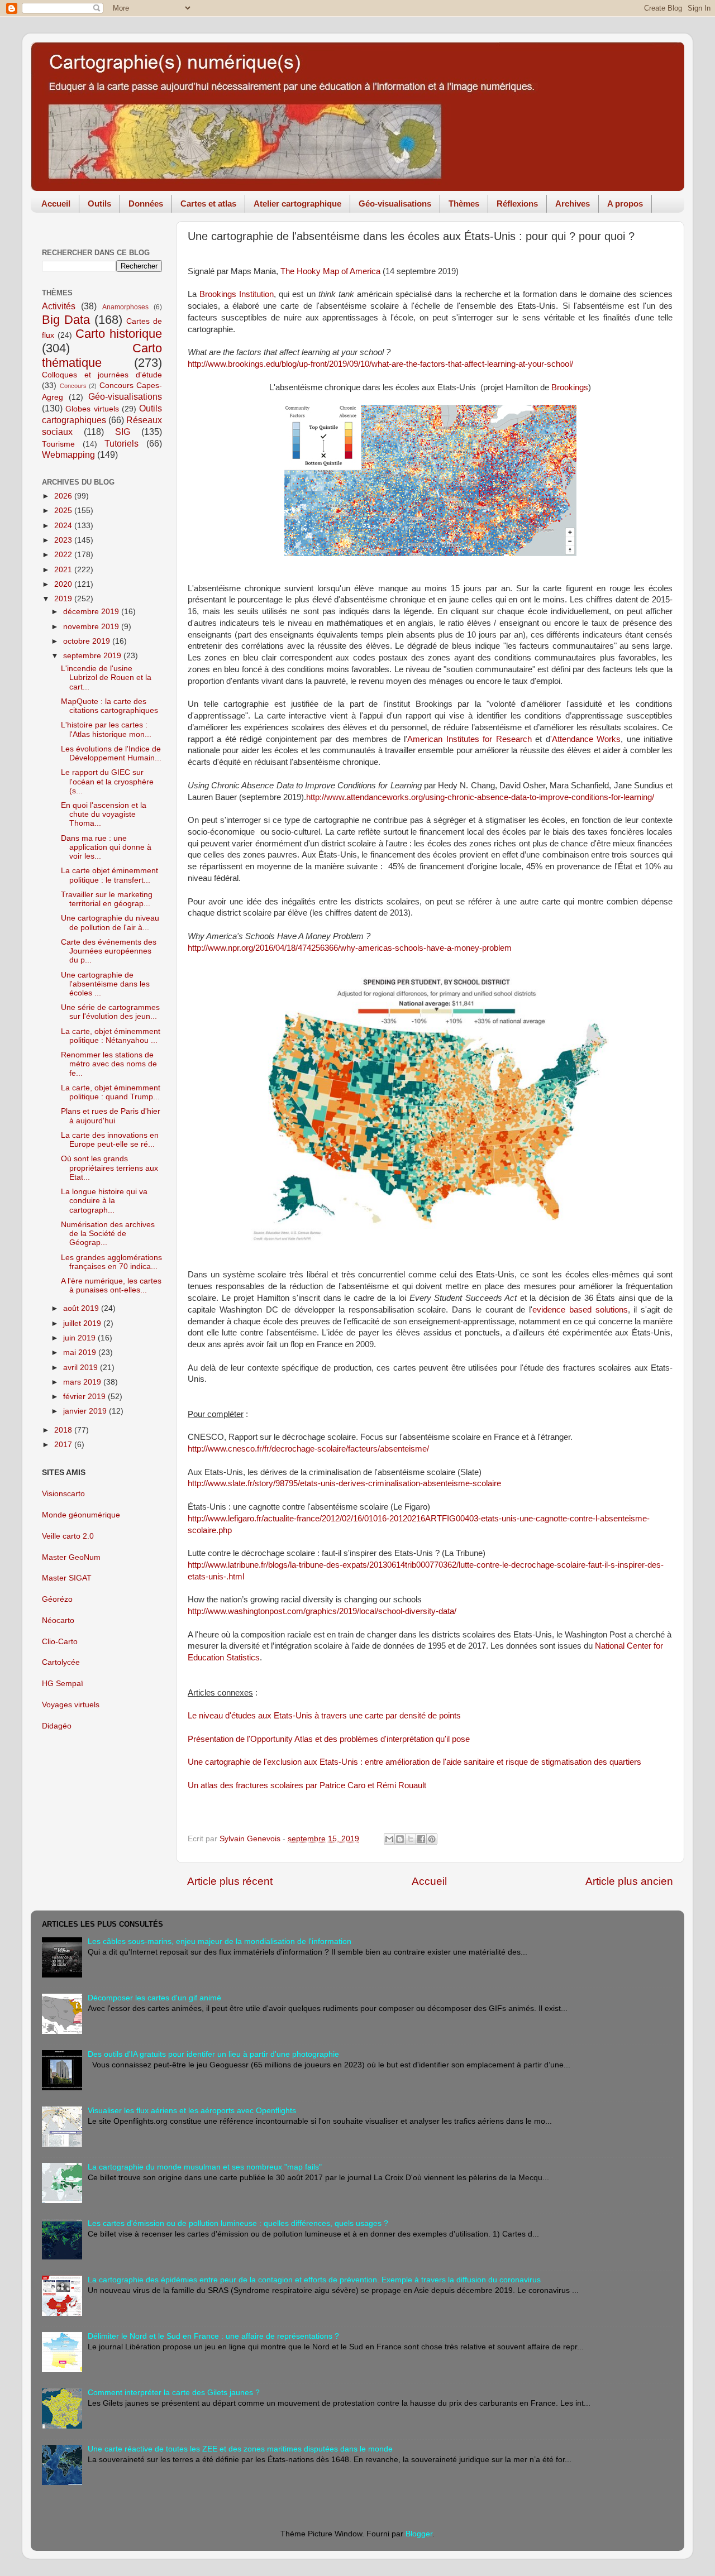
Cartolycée (61, 1662)
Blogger (419, 2534)
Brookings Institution (237, 294)
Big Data (66, 320)
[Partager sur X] (411, 1839)
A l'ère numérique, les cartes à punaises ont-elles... (111, 1285)
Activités (59, 306)
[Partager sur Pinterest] (432, 1839)
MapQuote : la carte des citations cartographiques (109, 706)
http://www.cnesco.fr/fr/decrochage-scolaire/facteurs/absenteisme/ (308, 1449)
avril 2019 (82, 1368)
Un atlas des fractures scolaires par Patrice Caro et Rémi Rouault (307, 1785)
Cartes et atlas (208, 204)
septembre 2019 (93, 656)
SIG (123, 432)
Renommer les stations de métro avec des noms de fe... (109, 1064)
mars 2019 (83, 1382)
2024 (64, 526)
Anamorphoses (125, 307)
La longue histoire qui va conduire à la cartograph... (104, 1201)
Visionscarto (63, 1494)
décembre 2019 (92, 612)
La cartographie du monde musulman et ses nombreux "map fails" (205, 2167)
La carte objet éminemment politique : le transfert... (109, 875)
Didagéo (57, 1726)
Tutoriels (121, 443)
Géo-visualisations (395, 204)
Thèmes (464, 204)
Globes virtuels (92, 409)
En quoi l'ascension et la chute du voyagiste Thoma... (104, 814)
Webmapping (68, 454)
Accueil (56, 204)
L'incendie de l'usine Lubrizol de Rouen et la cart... (106, 677)
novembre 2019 (92, 627)
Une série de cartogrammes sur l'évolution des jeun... (110, 1012)
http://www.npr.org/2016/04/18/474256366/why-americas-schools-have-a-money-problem (350, 948)
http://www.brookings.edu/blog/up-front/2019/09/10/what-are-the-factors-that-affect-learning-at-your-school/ (380, 364)
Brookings (570, 387)
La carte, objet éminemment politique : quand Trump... (111, 1092)
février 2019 (85, 1397)
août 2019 (82, 1308)
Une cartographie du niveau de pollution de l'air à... (110, 923)
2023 (64, 540)
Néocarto (58, 1620)
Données (146, 204)
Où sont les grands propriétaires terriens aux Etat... (109, 1168)
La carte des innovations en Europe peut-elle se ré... (110, 1140)
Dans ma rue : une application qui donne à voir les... (106, 847)
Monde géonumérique (81, 1515)
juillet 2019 (83, 1323)
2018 (64, 1430)
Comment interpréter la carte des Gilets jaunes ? (174, 2393)
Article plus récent (230, 1881)
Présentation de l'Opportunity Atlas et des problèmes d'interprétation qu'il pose (329, 1739)
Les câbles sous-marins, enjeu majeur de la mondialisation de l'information (220, 1941)
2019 (64, 599)
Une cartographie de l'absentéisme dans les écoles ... (105, 984)
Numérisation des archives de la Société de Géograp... (108, 1234)
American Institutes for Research (469, 739)
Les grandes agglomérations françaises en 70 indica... (111, 1262)
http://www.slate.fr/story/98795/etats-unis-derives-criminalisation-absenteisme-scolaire (344, 1483)
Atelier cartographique (297, 204)
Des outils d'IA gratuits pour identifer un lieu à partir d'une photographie (213, 2054)
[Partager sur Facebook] (421, 1839)
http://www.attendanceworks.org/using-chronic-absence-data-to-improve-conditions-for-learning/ (480, 797)
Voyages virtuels (71, 1705)
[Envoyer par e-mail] (389, 1839)
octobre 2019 (88, 641)
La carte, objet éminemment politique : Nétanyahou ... (111, 1036)
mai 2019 (81, 1352)
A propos (625, 204)
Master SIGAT (67, 1578)
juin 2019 (80, 1338)
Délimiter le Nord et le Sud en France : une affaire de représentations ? (213, 2336)
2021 (64, 570)
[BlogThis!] (400, 1839)
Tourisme (58, 444)
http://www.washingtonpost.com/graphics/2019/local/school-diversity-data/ (322, 1611)
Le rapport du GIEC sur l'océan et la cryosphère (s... (107, 781)
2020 (64, 584)
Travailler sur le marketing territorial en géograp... (107, 899)
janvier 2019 (86, 1411)
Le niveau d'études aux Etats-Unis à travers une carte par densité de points (324, 1716)
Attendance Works (586, 739)
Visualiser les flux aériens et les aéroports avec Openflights (192, 2111)
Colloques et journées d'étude (102, 375)
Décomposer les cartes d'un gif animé (154, 1998)
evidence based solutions (580, 1310)
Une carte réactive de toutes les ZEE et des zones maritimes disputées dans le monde (240, 2449)
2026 (64, 496)
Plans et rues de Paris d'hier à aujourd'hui (111, 1116)
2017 (64, 1445)
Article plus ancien (629, 1881)
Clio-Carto (60, 1642)
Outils (99, 204)
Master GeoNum (71, 1557)
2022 (64, 555)
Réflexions (517, 204)
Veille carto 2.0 (68, 1536)
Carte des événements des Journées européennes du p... (109, 951)
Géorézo (57, 1599)
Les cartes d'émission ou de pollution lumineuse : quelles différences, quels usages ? (238, 2223)
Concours (73, 386)
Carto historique (119, 334)
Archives (573, 204)
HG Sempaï (63, 1684)
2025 (64, 511)
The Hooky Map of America (330, 271)
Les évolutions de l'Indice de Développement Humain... (111, 753)
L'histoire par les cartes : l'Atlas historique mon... (106, 729)
